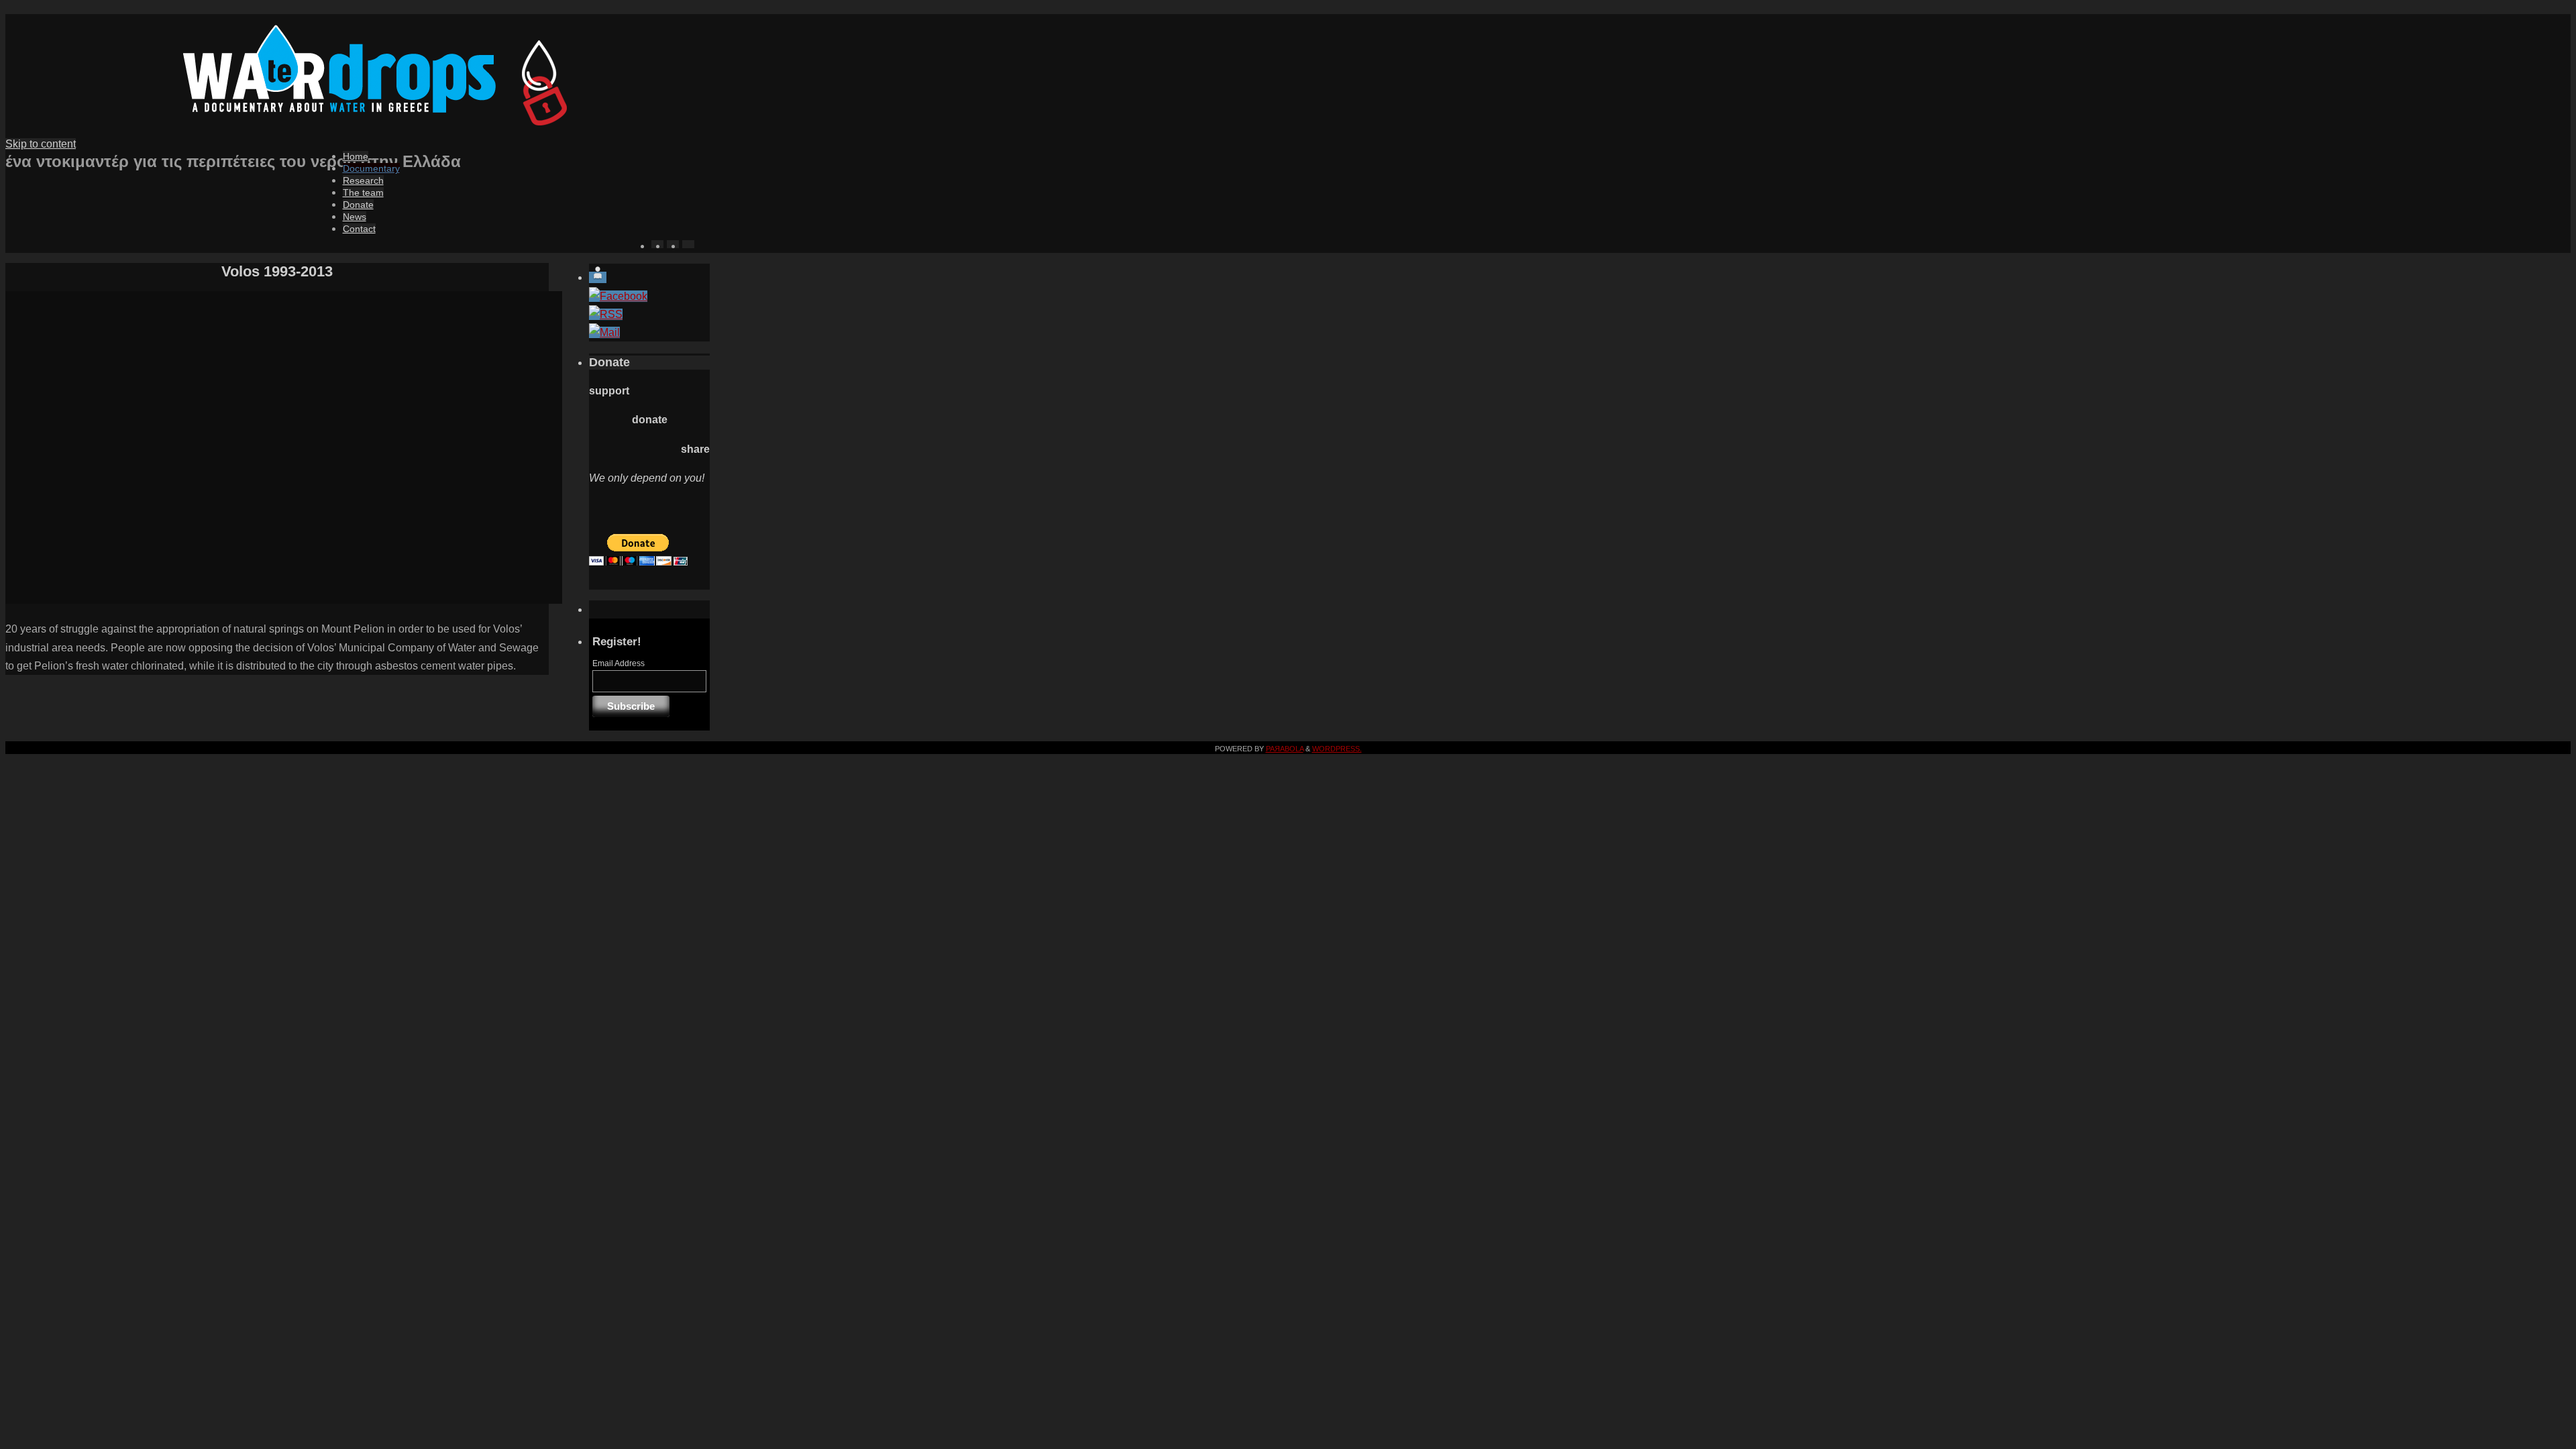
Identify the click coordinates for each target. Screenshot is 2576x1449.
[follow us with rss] (606, 314)
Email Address (619, 663)
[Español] (688, 244)
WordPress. (1337, 749)
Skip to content (41, 144)
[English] (665, 604)
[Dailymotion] (598, 277)
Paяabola (1285, 749)
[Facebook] (618, 296)
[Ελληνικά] (646, 604)
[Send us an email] (604, 332)
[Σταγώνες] (358, 123)
